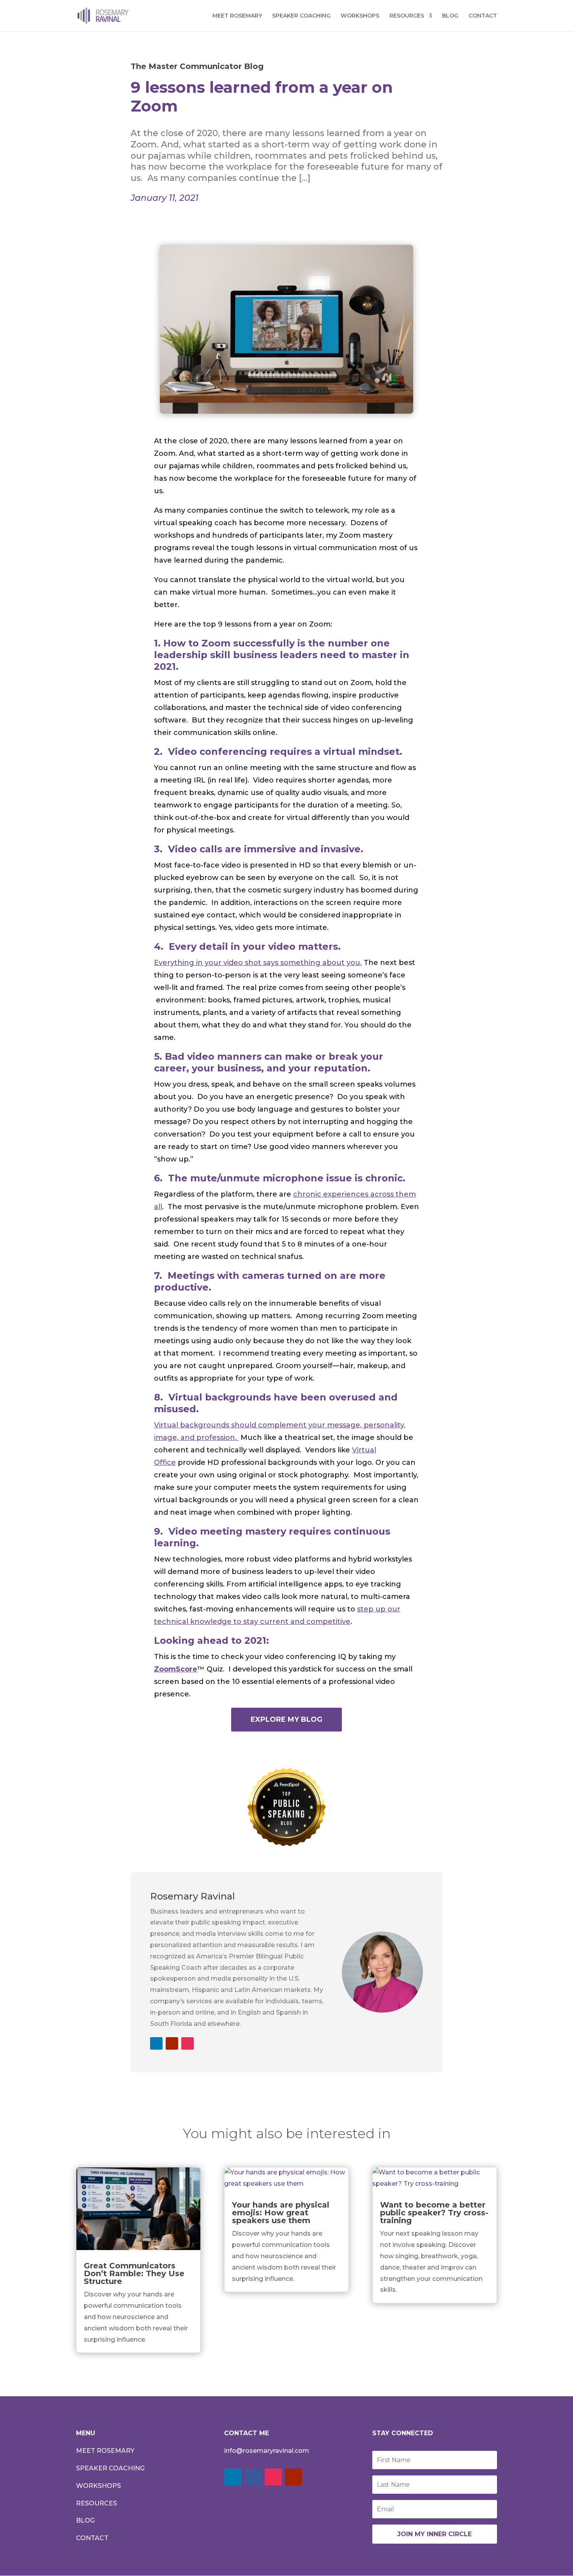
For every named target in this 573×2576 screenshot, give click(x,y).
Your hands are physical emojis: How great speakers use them (281, 2213)
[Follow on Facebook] (253, 2477)
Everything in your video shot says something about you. (258, 963)
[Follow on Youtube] (172, 2043)
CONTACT (483, 16)
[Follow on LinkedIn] (156, 2043)
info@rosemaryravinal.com (267, 2451)
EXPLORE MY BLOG (286, 1719)
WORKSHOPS (360, 16)
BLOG (450, 16)
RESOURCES (407, 16)
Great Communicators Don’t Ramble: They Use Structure (134, 2273)
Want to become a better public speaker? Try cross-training (434, 2213)
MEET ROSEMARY (237, 16)
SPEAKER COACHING (301, 16)
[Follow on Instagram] (187, 2043)
